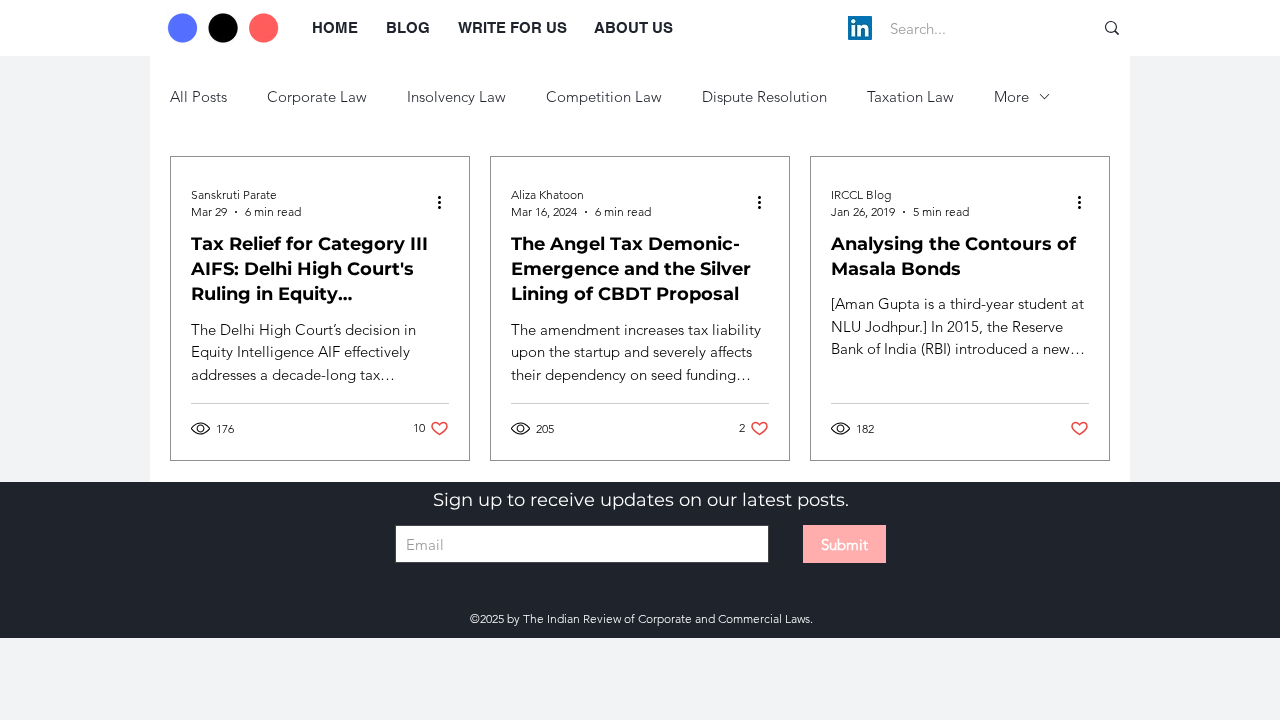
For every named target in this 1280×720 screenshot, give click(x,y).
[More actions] (446, 202)
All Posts (198, 96)
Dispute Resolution (764, 96)
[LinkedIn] (860, 28)
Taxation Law (910, 96)
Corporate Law (317, 96)
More (1011, 96)
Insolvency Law (456, 96)
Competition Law (604, 96)
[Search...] (1112, 28)
